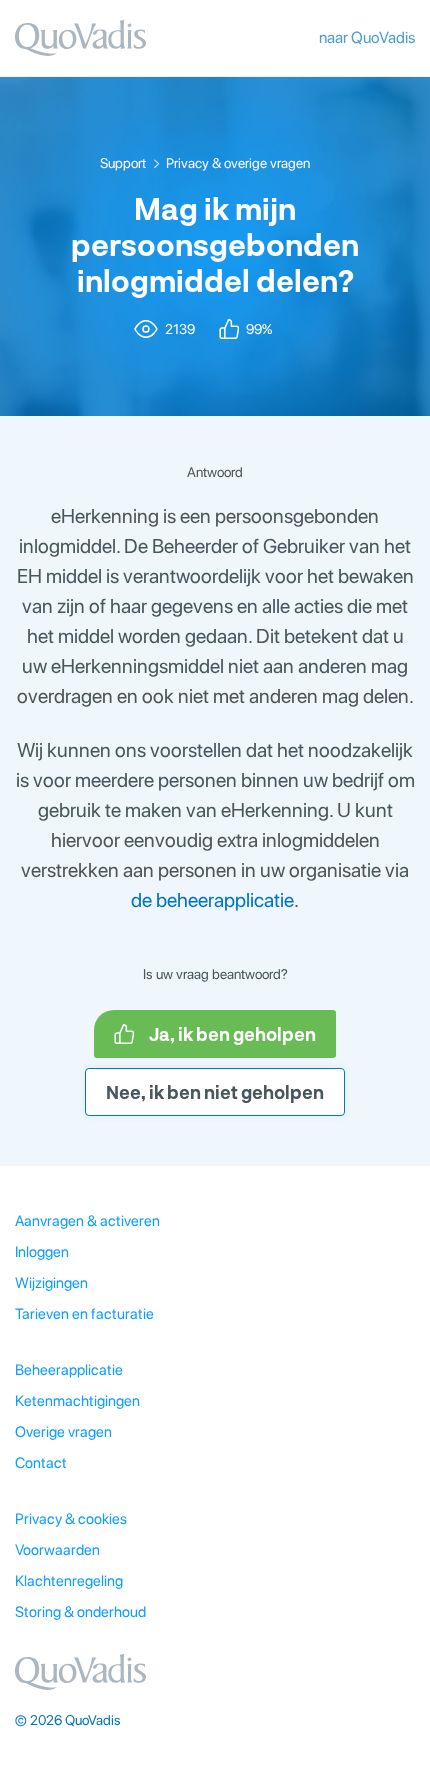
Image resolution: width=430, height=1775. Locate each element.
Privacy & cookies (71, 1519)
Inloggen (42, 1252)
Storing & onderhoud (80, 1612)
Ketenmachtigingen (77, 1401)
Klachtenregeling (69, 1581)
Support (123, 163)
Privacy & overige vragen (238, 163)
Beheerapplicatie (69, 1370)
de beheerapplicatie (212, 900)
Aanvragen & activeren (87, 1221)
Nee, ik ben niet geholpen (215, 1092)
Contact (41, 1463)
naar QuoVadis (367, 37)
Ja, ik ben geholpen (232, 1034)
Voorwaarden (57, 1550)
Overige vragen (63, 1432)
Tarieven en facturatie (84, 1314)
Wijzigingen (51, 1283)
